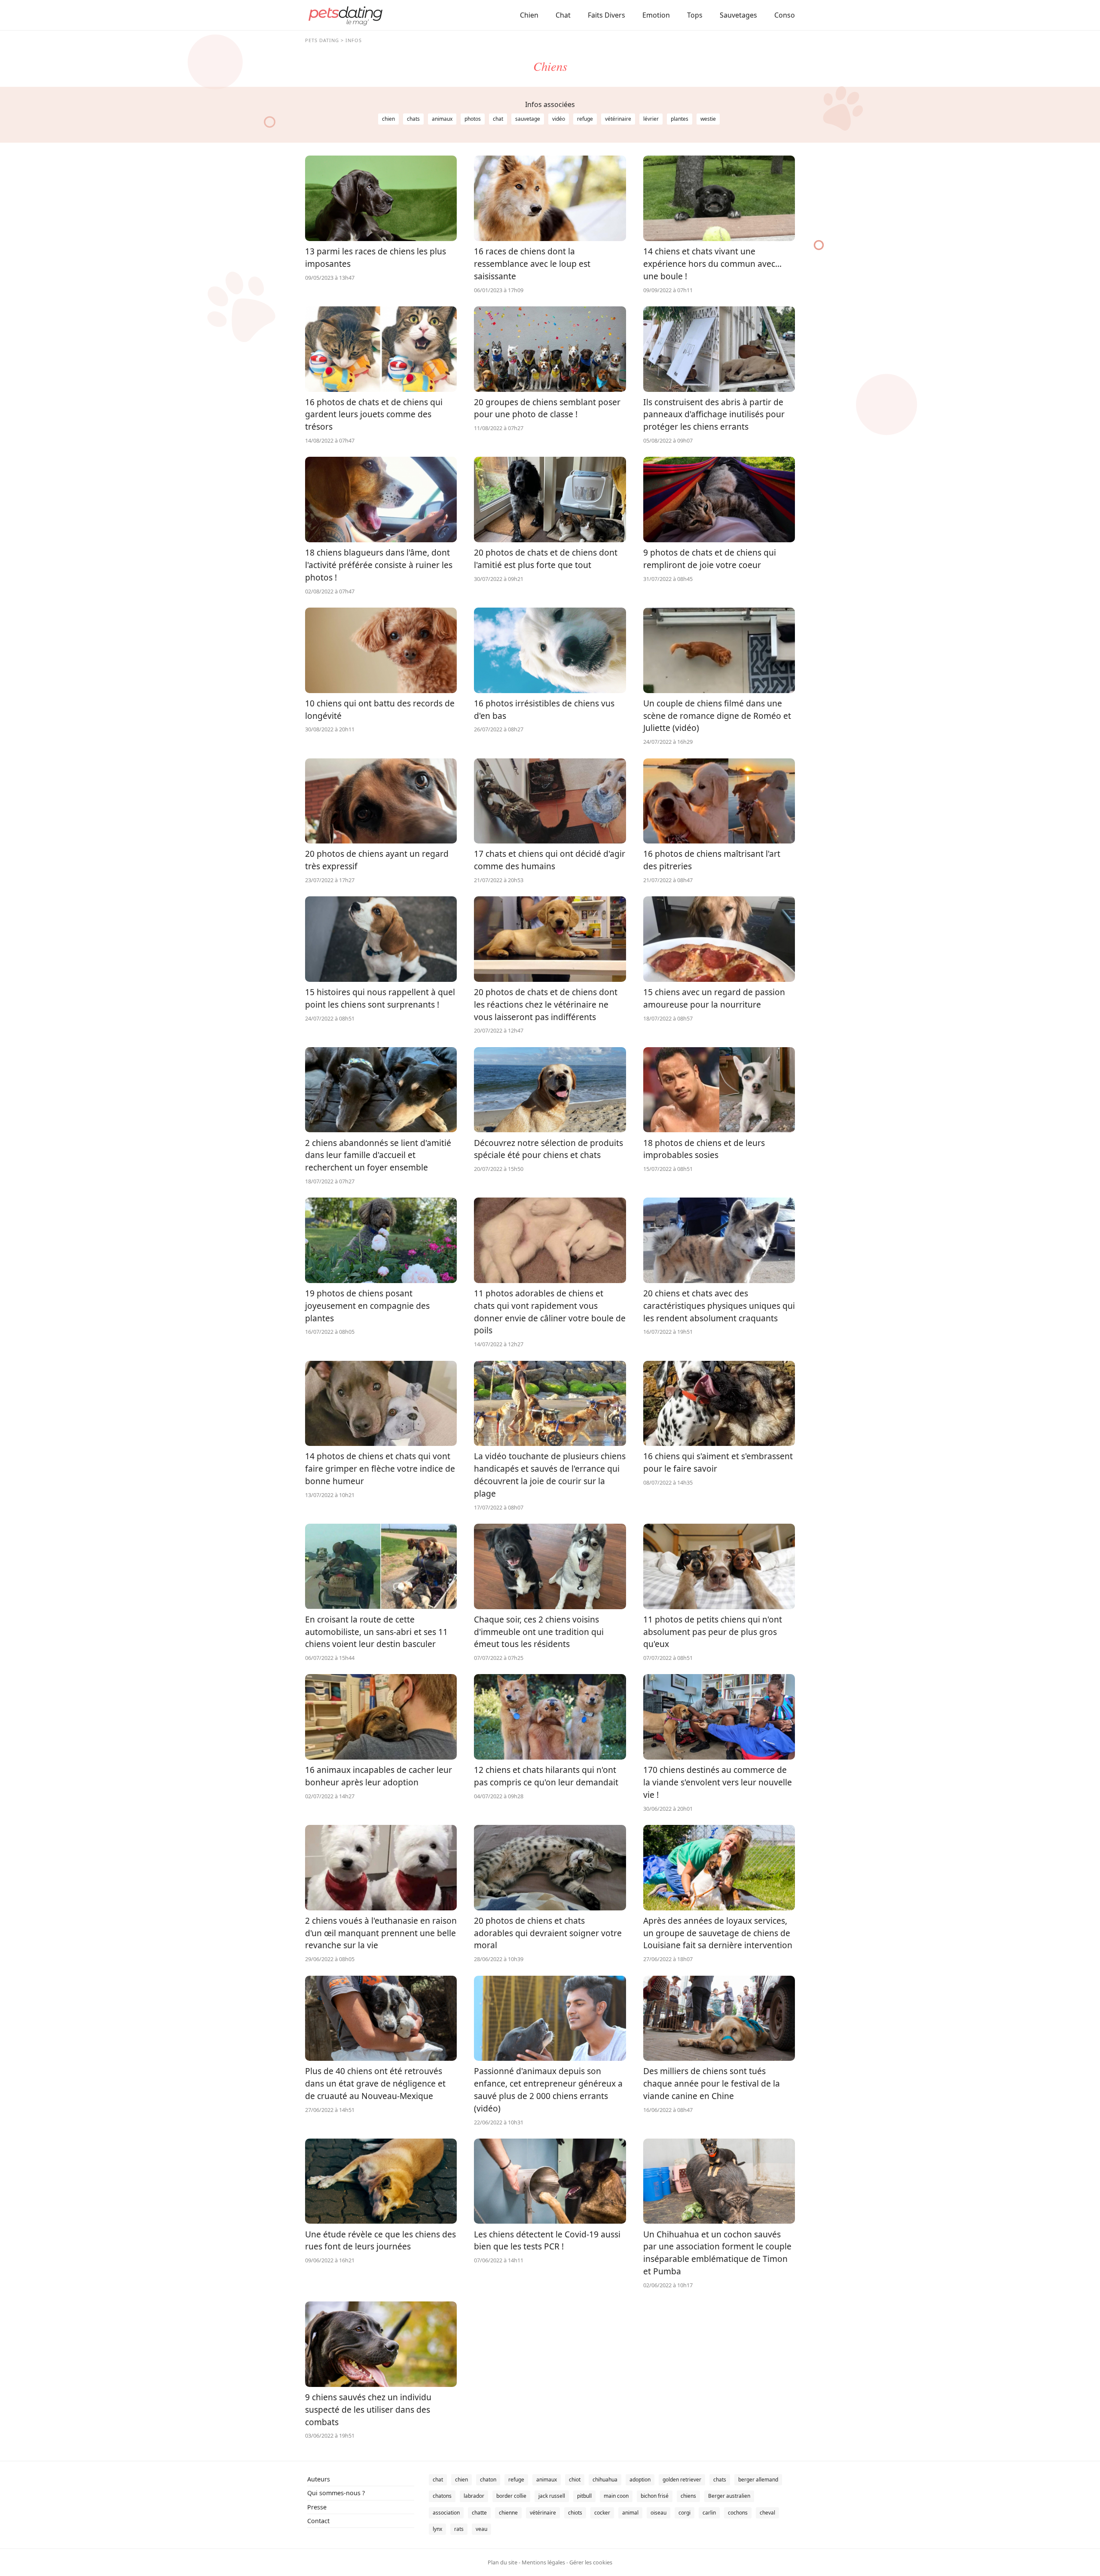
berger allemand (758, 2480)
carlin (709, 2513)
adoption (640, 2480)
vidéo (559, 119)
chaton (488, 2480)
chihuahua (605, 2480)
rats (459, 2529)
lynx (437, 2529)
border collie (511, 2496)
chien (388, 119)
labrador (474, 2496)
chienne (508, 2513)
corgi (684, 2513)
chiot (575, 2480)
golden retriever (682, 2480)
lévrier (651, 119)
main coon (616, 2496)
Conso (785, 15)
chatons (442, 2496)
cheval (767, 2513)
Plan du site (503, 2562)
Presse (317, 2507)
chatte (479, 2513)
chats (413, 119)
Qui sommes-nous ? (336, 2493)
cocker (602, 2513)
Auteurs (319, 2479)
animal (630, 2513)
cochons (738, 2513)
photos (473, 119)
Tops (695, 15)
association (446, 2513)
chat (498, 119)
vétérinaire (618, 119)
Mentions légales (543, 2562)
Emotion (656, 15)
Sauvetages (738, 15)
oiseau (658, 2513)
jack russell (552, 2496)
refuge (585, 119)
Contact (318, 2521)
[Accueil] (345, 15)
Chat (563, 15)
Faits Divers (607, 15)
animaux (442, 119)
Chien (529, 15)
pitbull (584, 2496)
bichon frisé (655, 2496)
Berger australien (729, 2496)
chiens (688, 2496)
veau (481, 2529)
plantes (680, 119)
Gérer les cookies (591, 2562)
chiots (575, 2513)
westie (708, 119)
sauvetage (528, 119)
